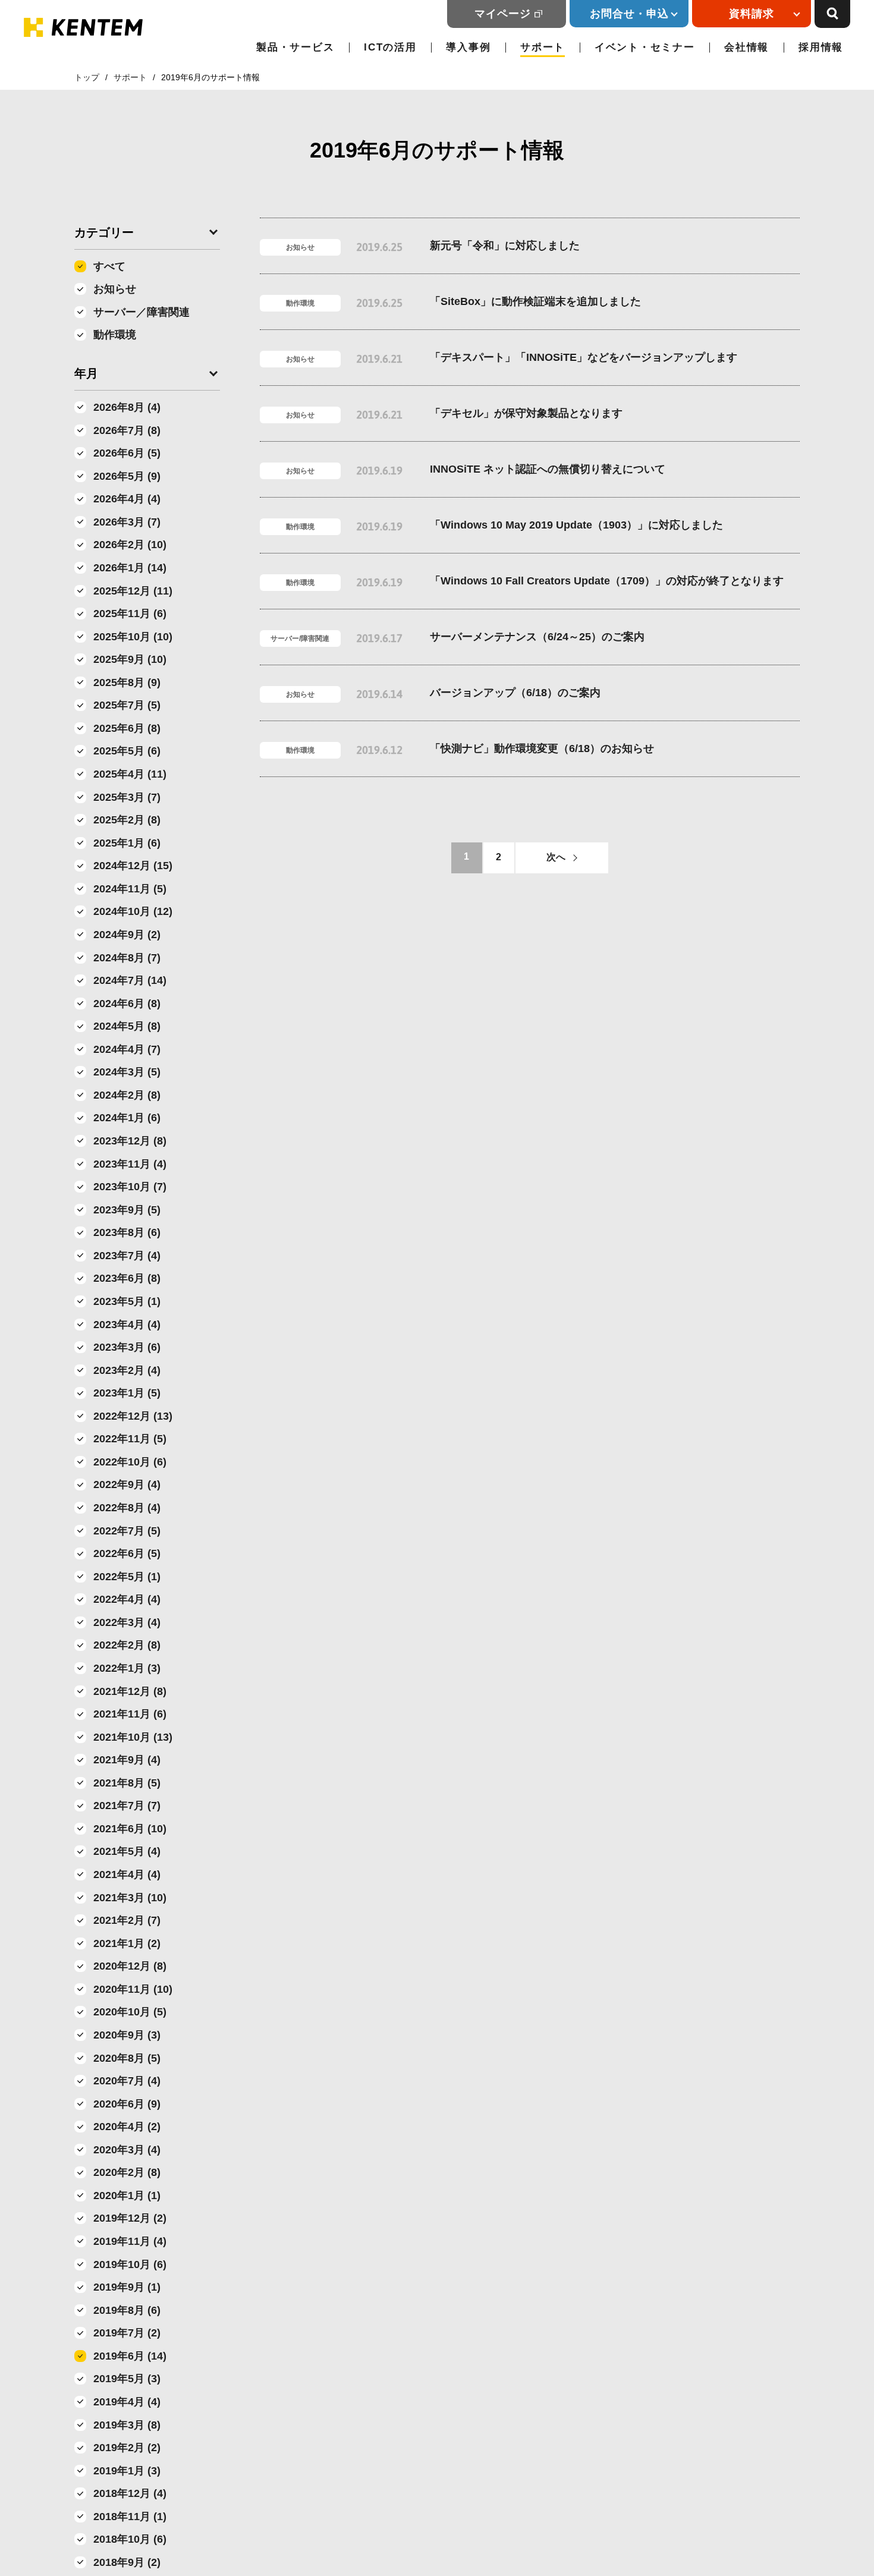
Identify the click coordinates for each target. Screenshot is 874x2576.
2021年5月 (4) (127, 1851)
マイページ (503, 14)
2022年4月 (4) (127, 1599)
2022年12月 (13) (133, 1416)
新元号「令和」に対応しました (505, 246)
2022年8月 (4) (127, 1508)
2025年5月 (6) (127, 751)
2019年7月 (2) (127, 2333)
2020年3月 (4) (127, 2150)
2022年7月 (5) (127, 1531)
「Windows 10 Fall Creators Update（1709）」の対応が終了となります (607, 581)
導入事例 (468, 47)
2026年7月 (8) (127, 430)
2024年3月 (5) (127, 1072)
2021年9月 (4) (127, 1760)
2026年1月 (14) (130, 568)
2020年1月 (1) (127, 2196)
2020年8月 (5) (127, 2058)
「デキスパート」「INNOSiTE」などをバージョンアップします (584, 357)
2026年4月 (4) (127, 499)
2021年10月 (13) (133, 1737)
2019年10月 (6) (130, 2264)
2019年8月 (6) (127, 2310)
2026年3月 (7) (127, 522)
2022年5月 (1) (127, 1577)
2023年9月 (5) (127, 1210)
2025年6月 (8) (127, 728)
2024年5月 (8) (127, 1026)
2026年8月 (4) (127, 407)
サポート (543, 47)
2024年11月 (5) (130, 889)
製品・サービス (295, 47)
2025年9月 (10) (130, 659)
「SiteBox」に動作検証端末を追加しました (535, 301)
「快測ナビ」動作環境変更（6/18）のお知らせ (542, 748)
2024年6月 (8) (127, 1004)
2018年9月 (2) (127, 2562)
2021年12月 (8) (130, 1691)
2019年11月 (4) (130, 2241)
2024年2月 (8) (127, 1095)
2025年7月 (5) (127, 705)
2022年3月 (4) (127, 1622)
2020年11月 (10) (133, 1989)
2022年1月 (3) (127, 1668)
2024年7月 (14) (130, 980)
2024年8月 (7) (127, 958)
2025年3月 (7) (127, 797)
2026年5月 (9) (127, 476)
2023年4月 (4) (127, 1325)
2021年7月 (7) (127, 1806)
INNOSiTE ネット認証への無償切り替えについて (548, 469)
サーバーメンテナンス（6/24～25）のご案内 (537, 637)
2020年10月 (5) (130, 2012)
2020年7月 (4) (127, 2081)
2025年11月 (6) (130, 614)
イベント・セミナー (645, 47)
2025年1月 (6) (127, 843)
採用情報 (821, 47)
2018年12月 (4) (130, 2493)
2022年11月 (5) (130, 1439)
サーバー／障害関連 (142, 312)
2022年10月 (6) (130, 1462)
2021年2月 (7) (127, 1920)
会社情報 (746, 47)
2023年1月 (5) (127, 1393)
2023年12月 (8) (130, 1141)
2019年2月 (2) (127, 2448)
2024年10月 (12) (133, 911)
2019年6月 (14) (130, 2356)
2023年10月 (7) (130, 1187)
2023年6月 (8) (127, 1278)
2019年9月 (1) (127, 2287)
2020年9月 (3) (127, 2035)
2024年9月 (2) (127, 935)
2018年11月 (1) (130, 2517)
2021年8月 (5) (127, 1783)
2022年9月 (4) (127, 1484)
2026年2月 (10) (130, 545)
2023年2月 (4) (127, 1370)
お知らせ (115, 289)
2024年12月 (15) (133, 866)
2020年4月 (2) (127, 2127)
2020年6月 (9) (127, 2104)
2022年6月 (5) (127, 1553)
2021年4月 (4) (127, 1874)
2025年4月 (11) (130, 774)
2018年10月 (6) (130, 2539)
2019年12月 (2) (130, 2218)
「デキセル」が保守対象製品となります (526, 413)
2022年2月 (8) (127, 1645)
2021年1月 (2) (127, 1943)
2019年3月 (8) (127, 2425)
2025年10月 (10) (133, 637)
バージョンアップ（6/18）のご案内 (515, 693)
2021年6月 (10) (130, 1829)
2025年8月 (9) (127, 682)
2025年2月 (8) (127, 820)
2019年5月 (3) (127, 2379)
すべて (109, 266)
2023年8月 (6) (127, 1232)
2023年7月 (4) (127, 1256)
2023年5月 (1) (127, 1301)
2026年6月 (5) (127, 453)
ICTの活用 (390, 47)
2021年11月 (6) (130, 1714)
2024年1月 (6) (127, 1118)
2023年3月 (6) (127, 1347)
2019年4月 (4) (127, 2402)
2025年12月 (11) (133, 591)
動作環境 (115, 335)
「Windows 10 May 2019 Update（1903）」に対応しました (576, 525)
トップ (87, 77)
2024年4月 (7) (127, 1049)
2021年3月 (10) (130, 1898)
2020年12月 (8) (130, 1966)
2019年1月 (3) (127, 2471)
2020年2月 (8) (127, 2172)
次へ (556, 857)
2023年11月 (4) (130, 1164)
